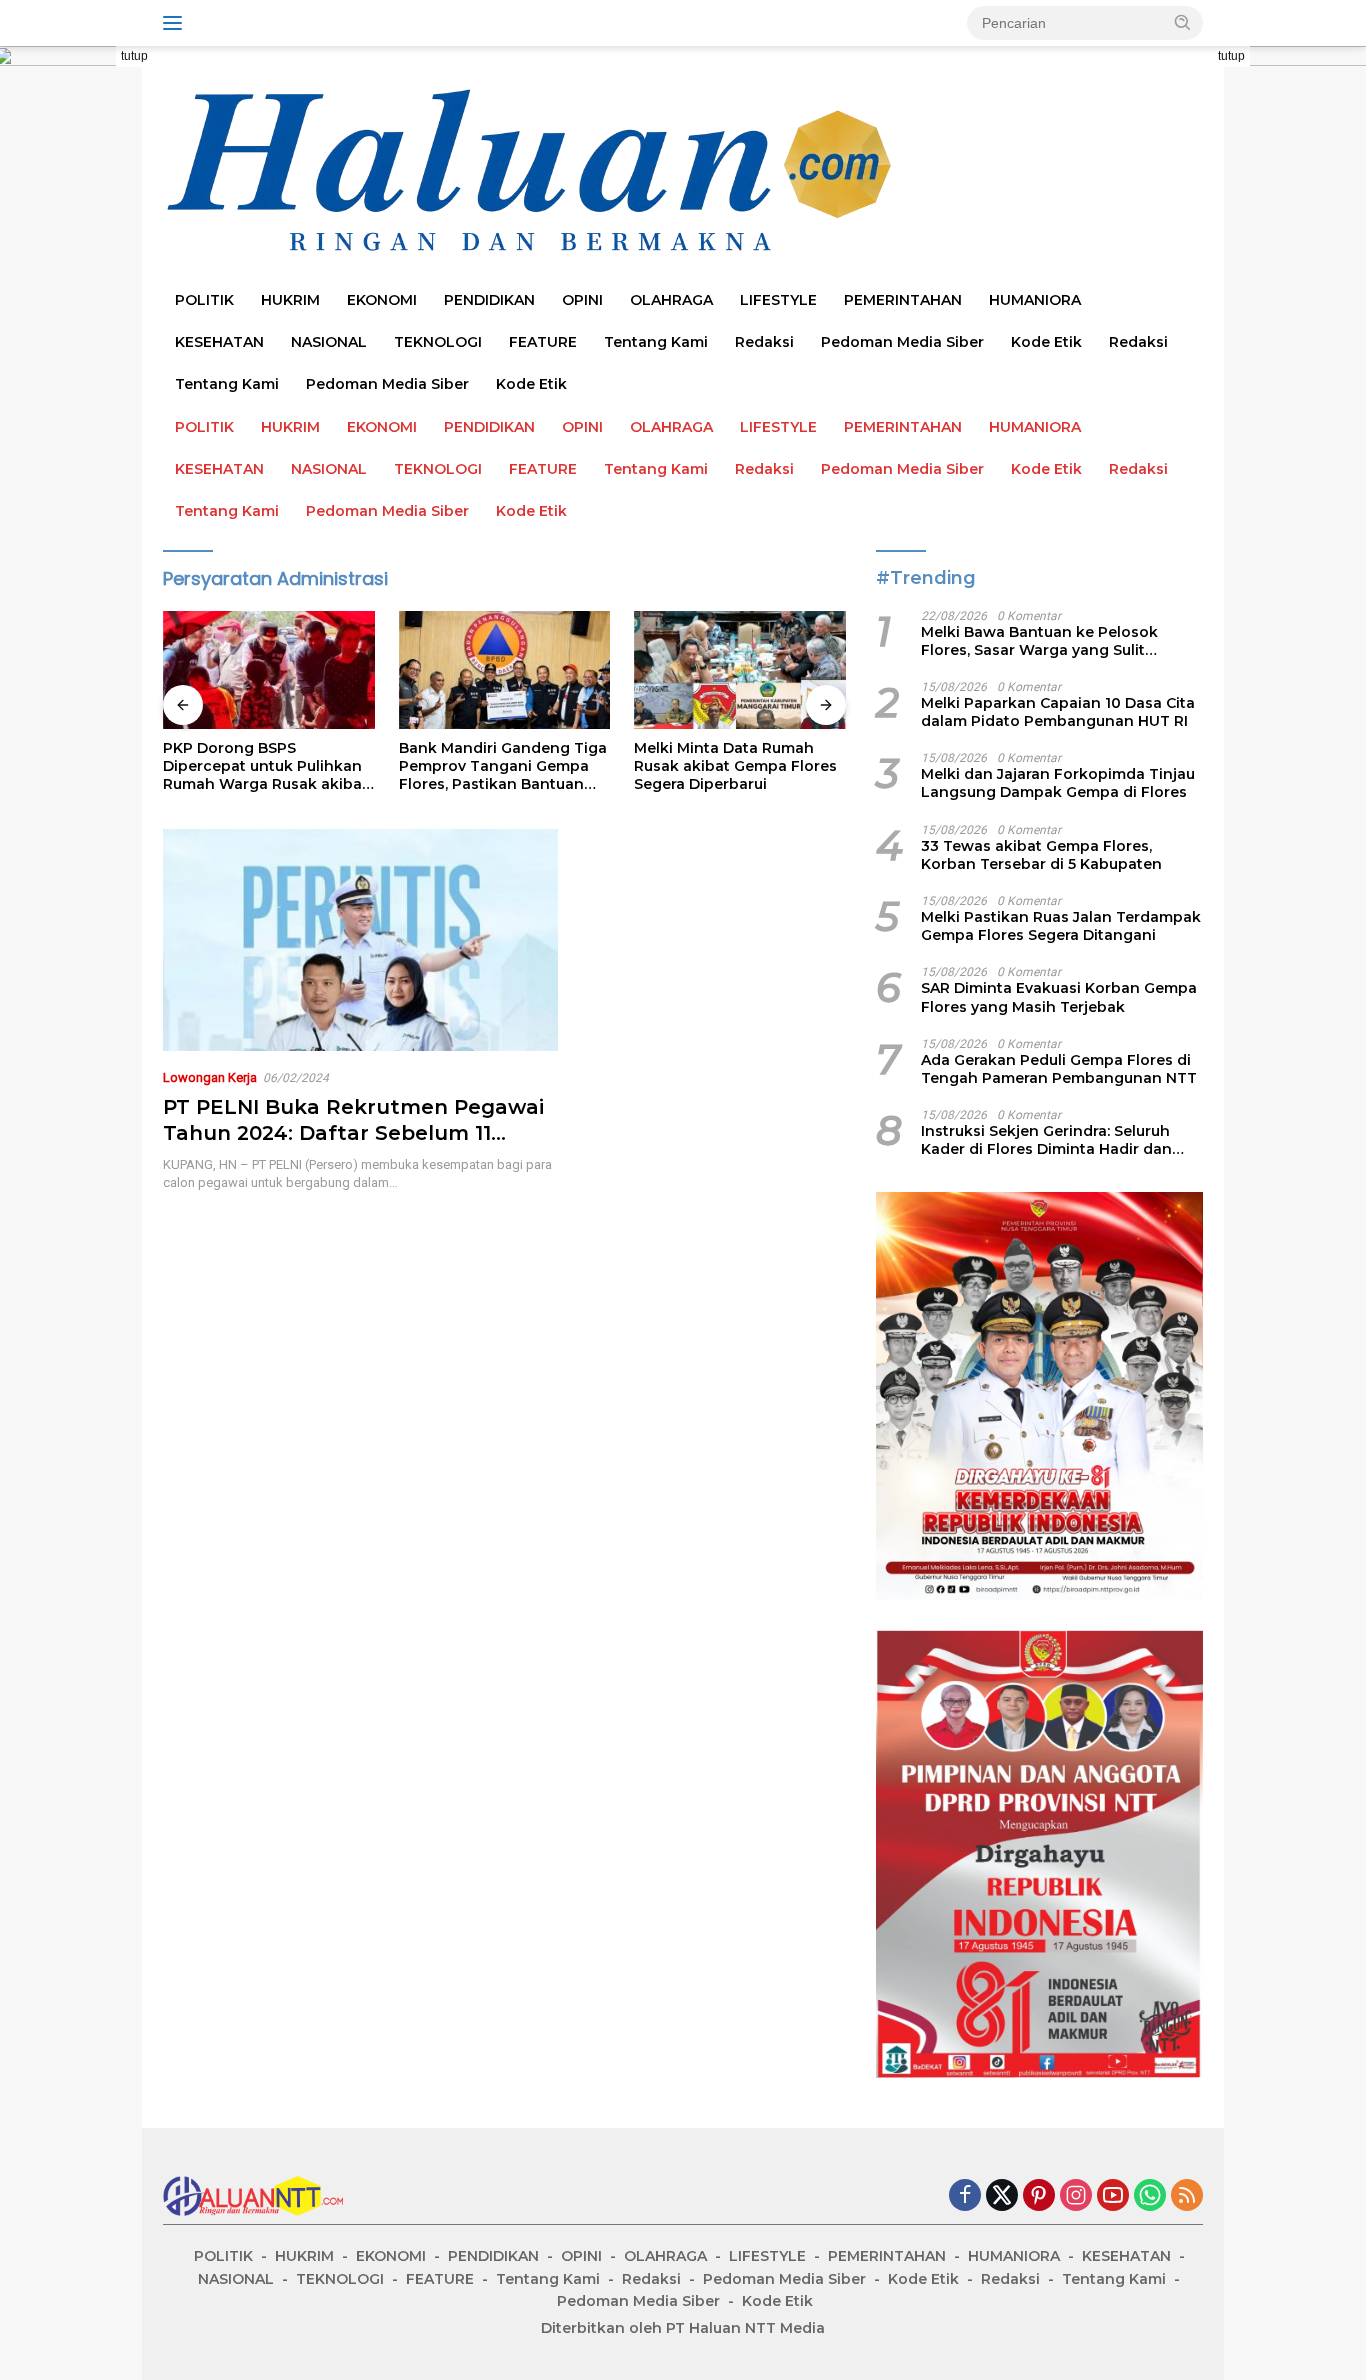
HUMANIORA (1035, 300)
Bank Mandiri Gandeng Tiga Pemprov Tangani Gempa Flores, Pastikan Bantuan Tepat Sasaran (503, 766)
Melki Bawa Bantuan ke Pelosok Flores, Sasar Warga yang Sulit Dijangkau (1039, 641)
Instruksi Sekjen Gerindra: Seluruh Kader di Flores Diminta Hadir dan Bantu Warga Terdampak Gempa (1046, 1140)
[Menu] (176, 23)
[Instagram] (1076, 2196)
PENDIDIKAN (489, 300)
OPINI (582, 300)
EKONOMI (382, 300)
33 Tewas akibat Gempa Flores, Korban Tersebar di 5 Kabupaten (1041, 855)
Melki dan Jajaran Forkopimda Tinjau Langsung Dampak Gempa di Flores (1058, 783)
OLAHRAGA (671, 300)
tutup (134, 56)
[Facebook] (965, 2196)
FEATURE (543, 342)
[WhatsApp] (1150, 2196)
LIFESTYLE (778, 300)
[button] (1183, 22)
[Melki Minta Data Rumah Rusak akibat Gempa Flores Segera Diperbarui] (740, 670)
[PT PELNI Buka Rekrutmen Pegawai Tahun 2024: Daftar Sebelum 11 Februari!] (360, 940)
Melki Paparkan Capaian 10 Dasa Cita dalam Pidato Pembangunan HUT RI (1058, 712)
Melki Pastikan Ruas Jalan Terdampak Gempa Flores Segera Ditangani (1061, 926)
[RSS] (1187, 2196)
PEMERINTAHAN (903, 300)
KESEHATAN (219, 342)
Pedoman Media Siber (902, 342)
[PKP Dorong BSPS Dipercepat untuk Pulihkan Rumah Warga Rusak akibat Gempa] (269, 670)
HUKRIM (290, 300)
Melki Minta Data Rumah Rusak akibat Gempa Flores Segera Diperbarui (735, 766)
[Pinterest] (1039, 2196)
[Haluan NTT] (533, 171)
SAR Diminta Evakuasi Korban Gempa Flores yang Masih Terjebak (1059, 997)
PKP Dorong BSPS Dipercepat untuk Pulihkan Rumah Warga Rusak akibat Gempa (265, 766)
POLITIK (204, 300)
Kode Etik (1046, 342)
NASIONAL (329, 342)
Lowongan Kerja (210, 1077)
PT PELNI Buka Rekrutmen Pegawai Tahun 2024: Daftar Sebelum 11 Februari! (353, 1133)
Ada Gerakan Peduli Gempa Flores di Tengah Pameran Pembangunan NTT (1059, 1069)
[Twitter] (1002, 2196)
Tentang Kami (656, 342)
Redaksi (764, 342)
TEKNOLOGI (438, 342)
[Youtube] (1113, 2196)
